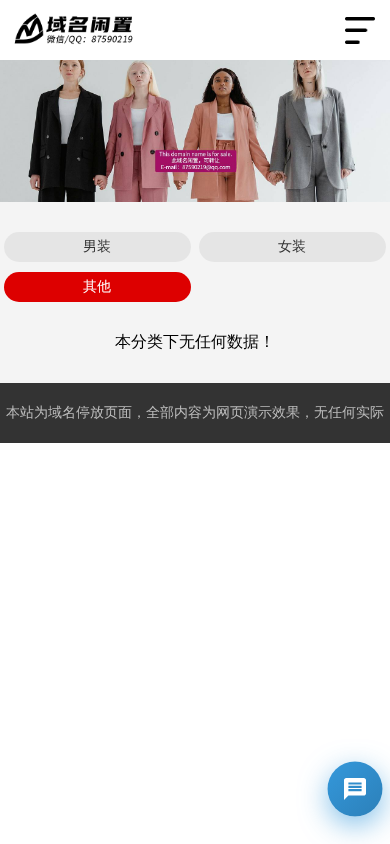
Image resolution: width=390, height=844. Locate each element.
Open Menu (360, 30)
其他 (97, 286)
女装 (292, 246)
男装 (97, 246)
